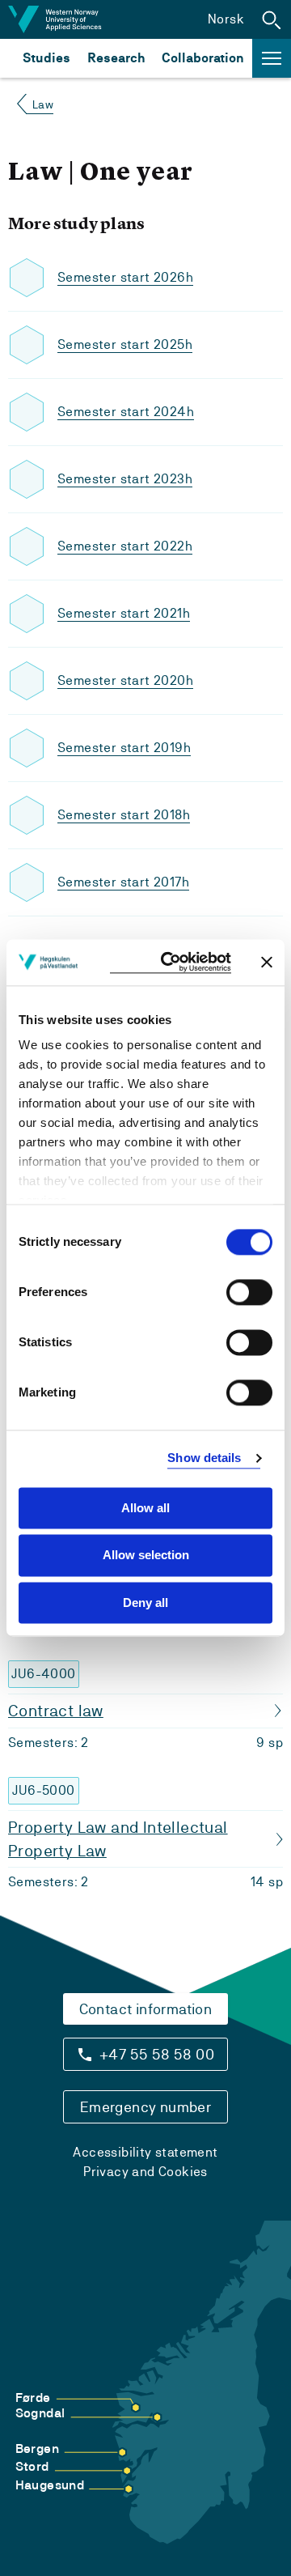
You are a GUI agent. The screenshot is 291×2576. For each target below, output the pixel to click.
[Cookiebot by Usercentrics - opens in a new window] (171, 962)
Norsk (226, 19)
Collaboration (203, 58)
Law (43, 104)
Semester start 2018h (124, 815)
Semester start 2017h (123, 882)
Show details (204, 1458)
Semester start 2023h (125, 479)
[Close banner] (267, 963)
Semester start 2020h (125, 680)
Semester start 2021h (124, 613)
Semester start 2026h (125, 277)
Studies (46, 58)
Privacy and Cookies (145, 2172)
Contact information (146, 2009)
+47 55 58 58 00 (157, 2054)
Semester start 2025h (125, 344)
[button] (272, 19)
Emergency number (145, 2107)
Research (116, 58)
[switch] (249, 1292)
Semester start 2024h (126, 412)
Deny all (145, 1603)
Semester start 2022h (125, 546)
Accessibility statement (145, 2152)
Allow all (145, 1508)
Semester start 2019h (124, 748)
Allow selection (146, 1556)
